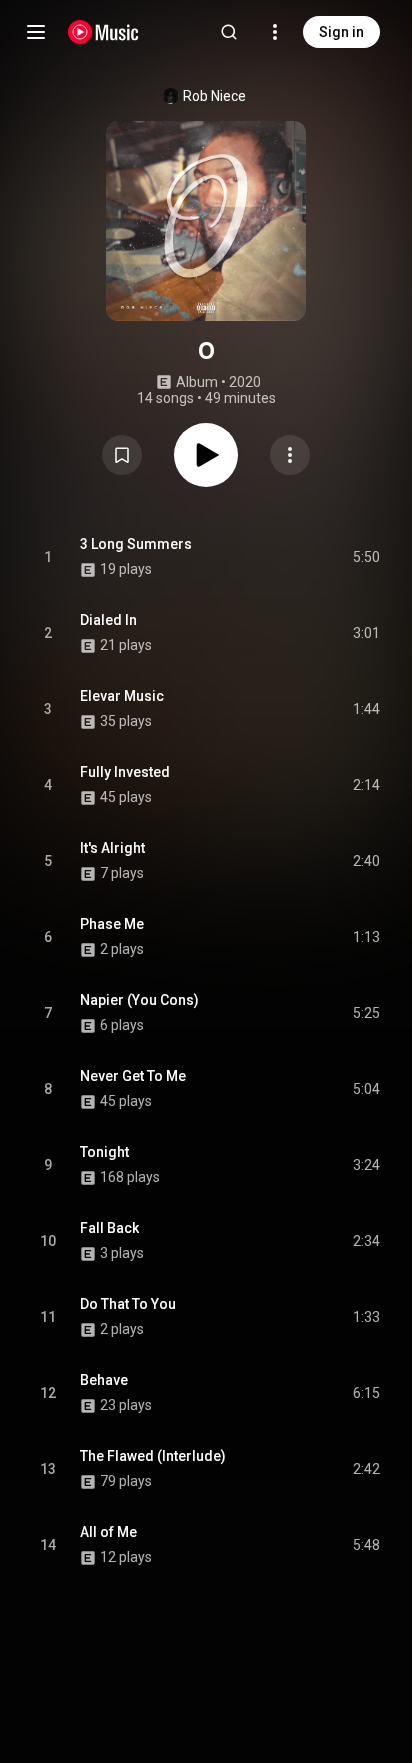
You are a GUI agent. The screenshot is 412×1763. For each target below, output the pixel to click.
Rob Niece (214, 96)
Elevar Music (122, 696)
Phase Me (112, 924)
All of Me (108, 1532)
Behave (104, 1380)
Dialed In (108, 620)
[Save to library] (122, 455)
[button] (122, 455)
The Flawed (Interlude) (153, 1456)
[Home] (103, 32)
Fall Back (109, 1228)
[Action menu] (290, 455)
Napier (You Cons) (139, 1000)
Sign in (341, 32)
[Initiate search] (229, 32)
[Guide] (36, 32)
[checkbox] (366, 557)
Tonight (104, 1152)
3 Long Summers (136, 544)
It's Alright (112, 848)
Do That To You (128, 1304)
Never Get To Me (133, 1076)
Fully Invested (125, 772)
